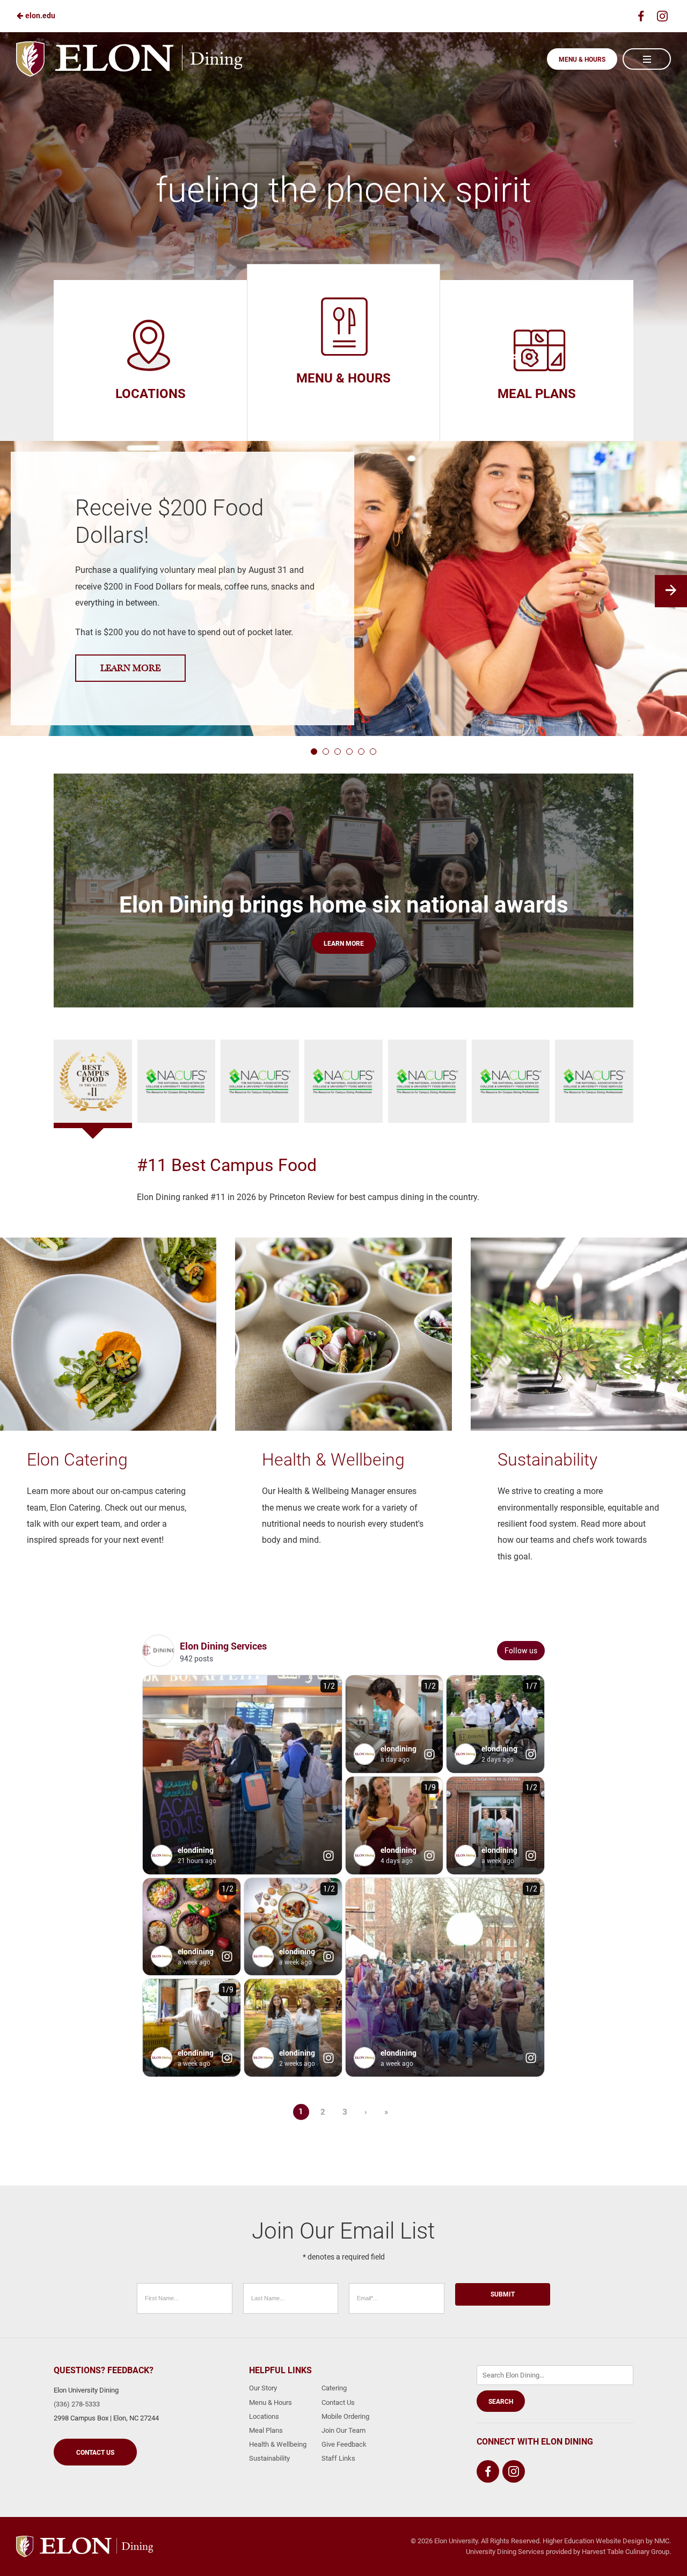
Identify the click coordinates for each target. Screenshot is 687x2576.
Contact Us (95, 2453)
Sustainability (269, 2458)
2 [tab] (326, 752)
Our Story (263, 2388)
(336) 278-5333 (77, 2404)
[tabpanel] (343, 1180)
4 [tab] (349, 752)
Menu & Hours (582, 60)
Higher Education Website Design (593, 2541)
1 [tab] (314, 752)
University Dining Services (505, 2552)
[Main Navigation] (647, 59)
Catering (334, 2388)
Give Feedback (344, 2444)
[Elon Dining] (85, 2546)
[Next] (671, 591)
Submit (503, 2294)
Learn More (130, 668)
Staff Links (338, 2458)
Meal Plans (266, 2430)
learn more (344, 944)
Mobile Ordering (345, 2416)
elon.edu (39, 16)
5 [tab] (361, 752)
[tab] (93, 1081)
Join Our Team (343, 2430)
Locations (264, 2416)
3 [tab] (338, 752)
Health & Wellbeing (278, 2444)
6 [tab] (373, 752)
